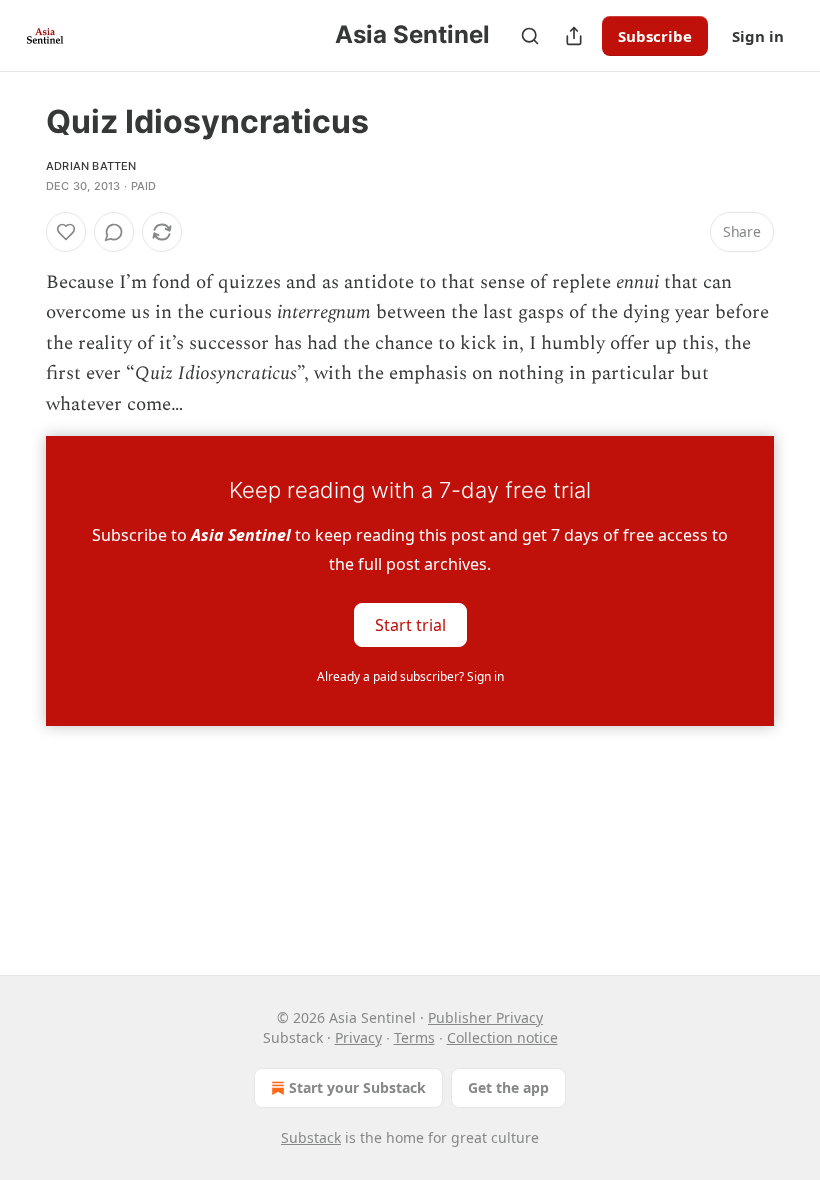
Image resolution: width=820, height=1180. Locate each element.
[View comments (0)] (114, 232)
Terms (414, 1037)
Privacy (358, 1037)
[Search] (530, 36)
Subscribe (655, 36)
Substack (311, 1137)
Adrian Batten (91, 166)
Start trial (410, 625)
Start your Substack (357, 1087)
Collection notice (502, 1037)
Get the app (508, 1087)
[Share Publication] (574, 36)
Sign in (758, 36)
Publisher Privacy (485, 1017)
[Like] (66, 232)
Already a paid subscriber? (410, 676)
